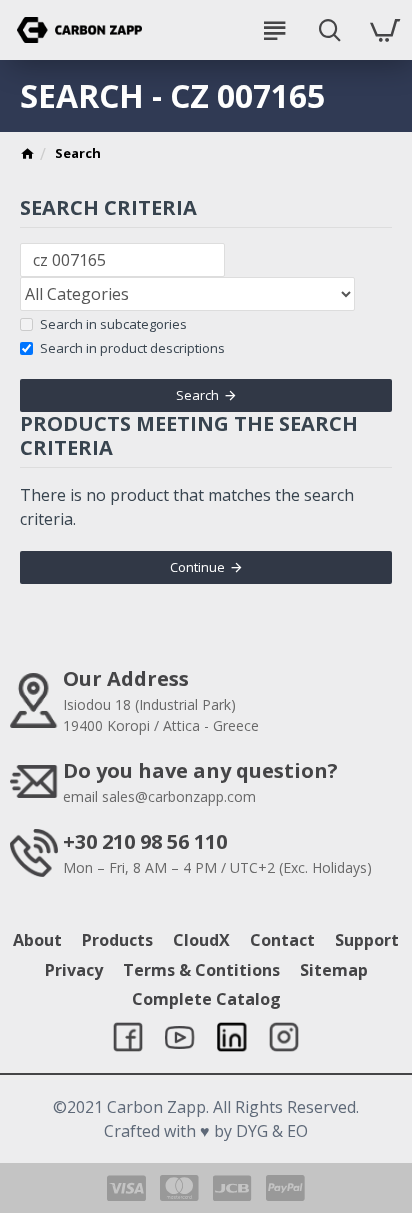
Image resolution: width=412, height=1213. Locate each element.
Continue (197, 567)
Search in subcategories (113, 324)
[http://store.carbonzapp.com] (27, 156)
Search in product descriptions (132, 348)
